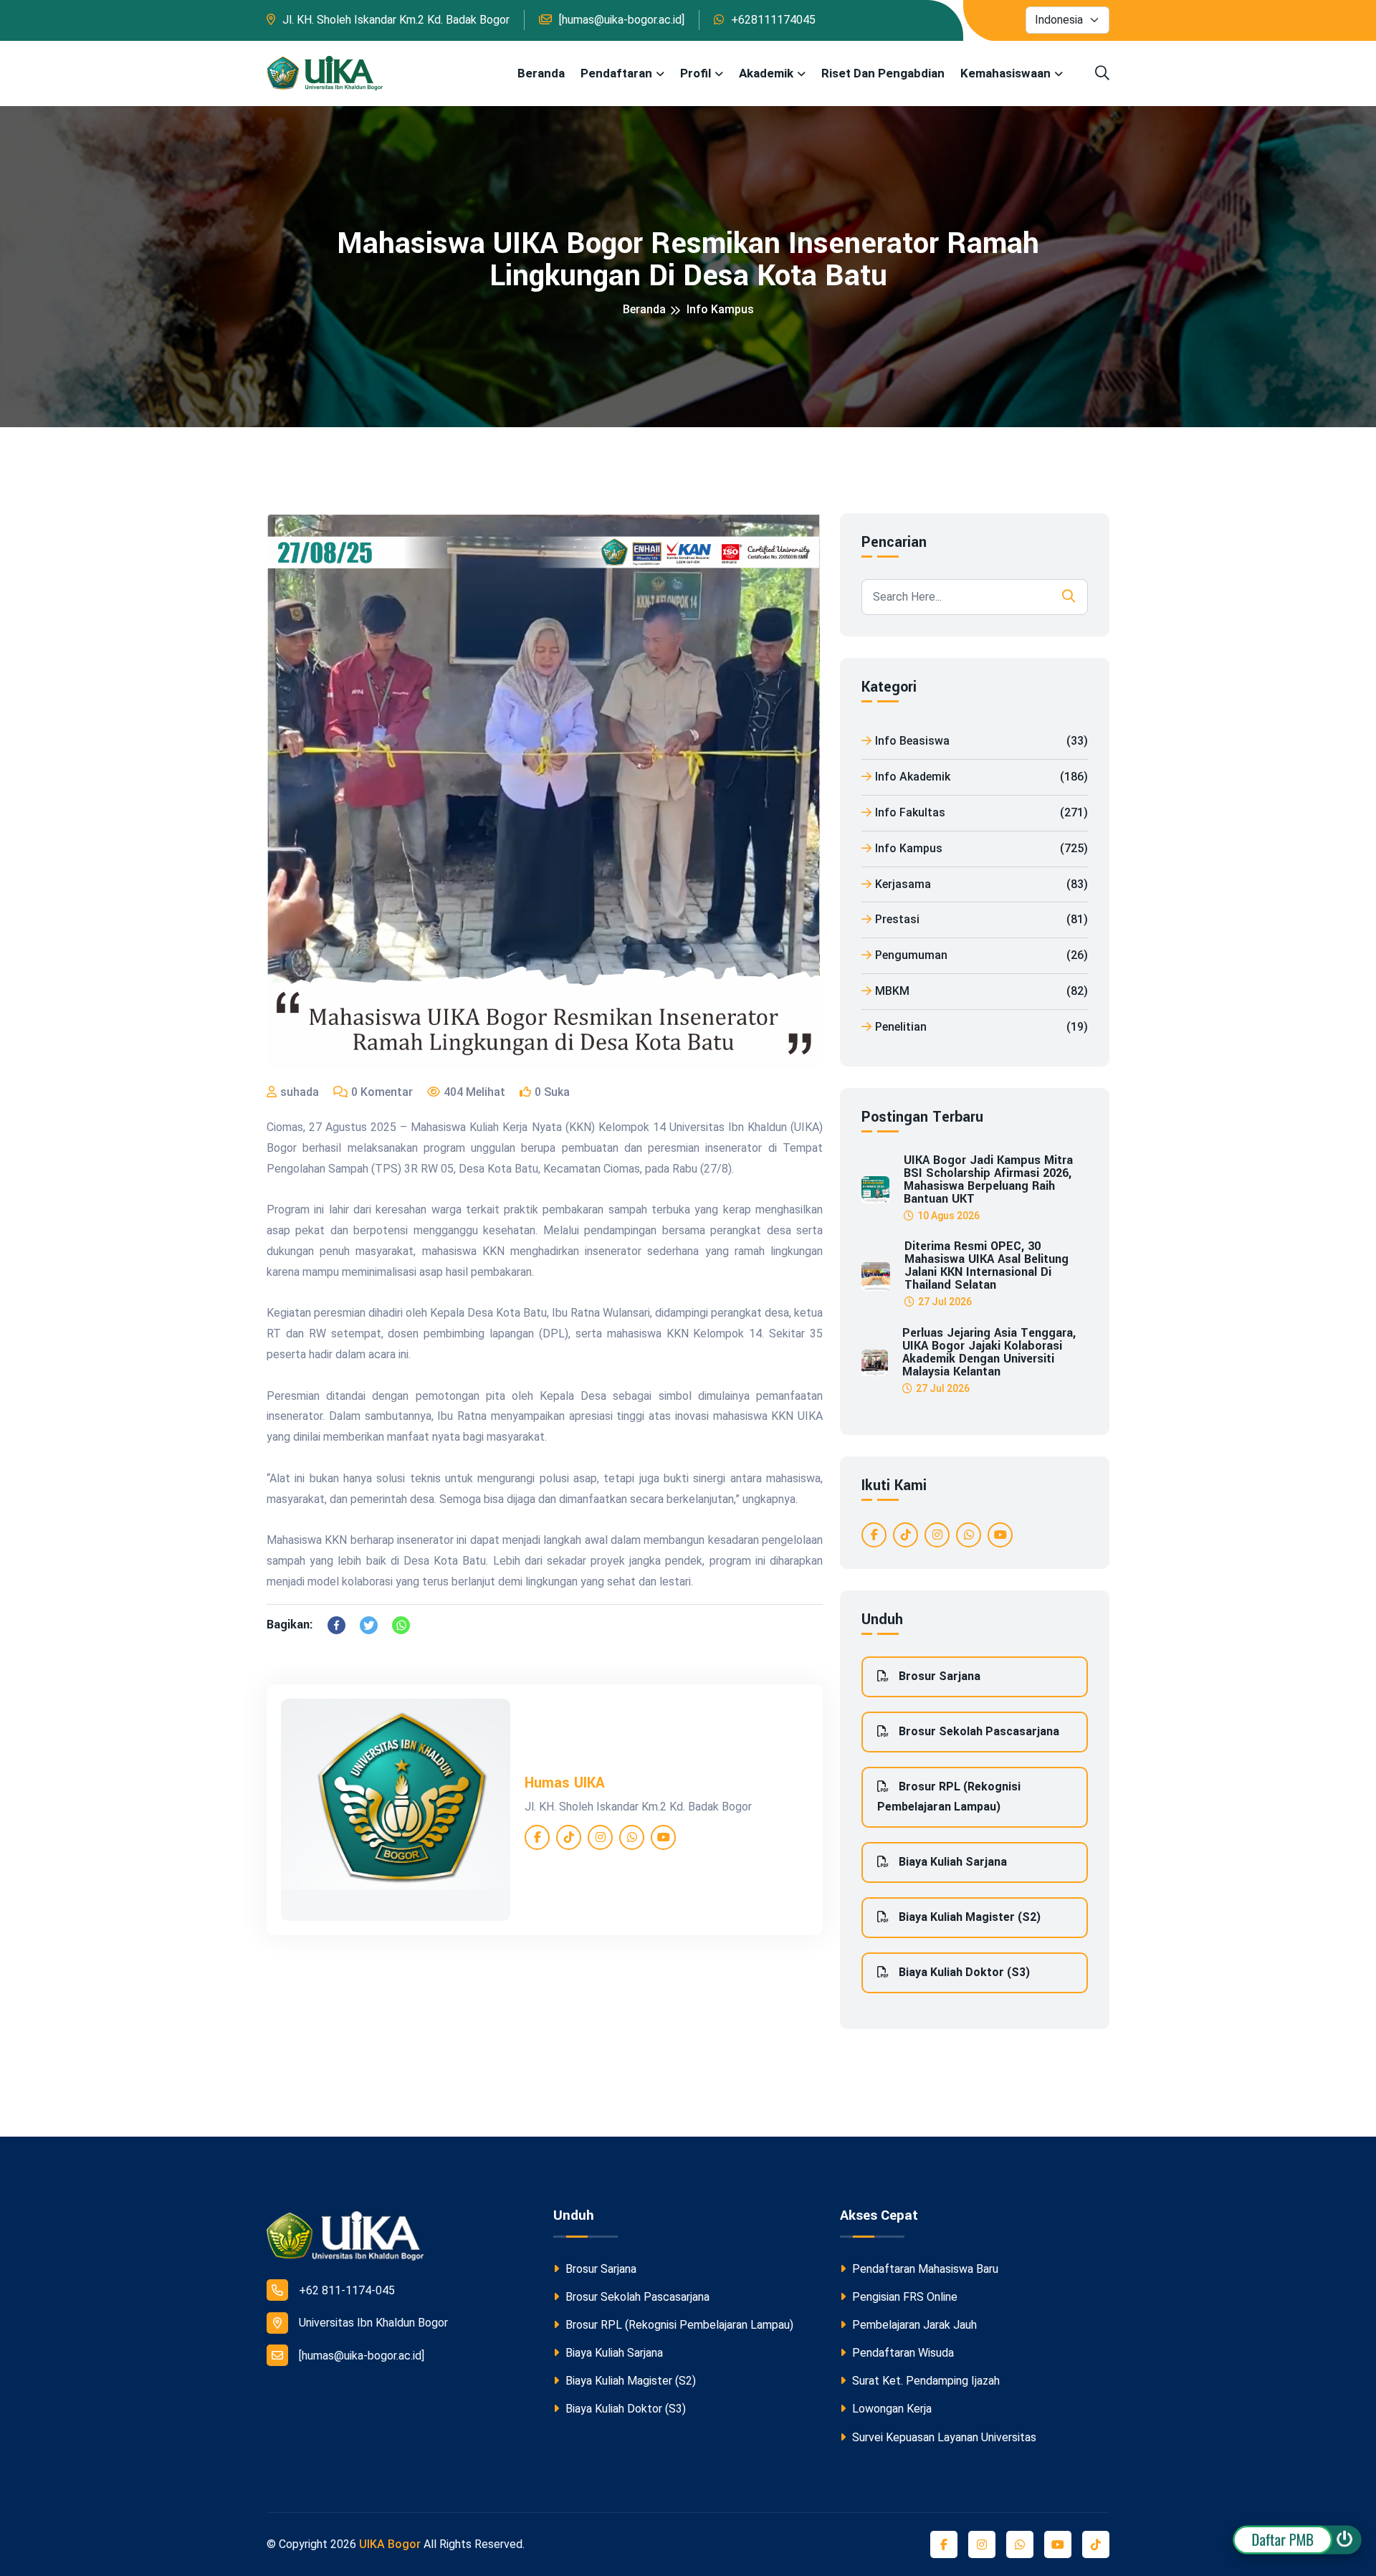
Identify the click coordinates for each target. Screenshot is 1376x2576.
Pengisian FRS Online (903, 2297)
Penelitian (981, 1027)
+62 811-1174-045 (347, 2290)
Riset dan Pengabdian (883, 73)
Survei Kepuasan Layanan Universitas (943, 2437)
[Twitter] (369, 1625)
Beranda (541, 73)
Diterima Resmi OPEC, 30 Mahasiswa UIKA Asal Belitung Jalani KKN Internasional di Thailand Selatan (986, 1266)
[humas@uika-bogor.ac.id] (622, 20)
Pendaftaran (616, 73)
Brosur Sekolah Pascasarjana (978, 1731)
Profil (696, 73)
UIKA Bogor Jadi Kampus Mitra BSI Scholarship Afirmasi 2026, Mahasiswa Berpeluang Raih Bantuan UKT (988, 1180)
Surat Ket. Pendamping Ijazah (924, 2381)
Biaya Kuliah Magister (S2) (968, 1917)
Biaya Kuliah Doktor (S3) (963, 1972)
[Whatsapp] (401, 1625)
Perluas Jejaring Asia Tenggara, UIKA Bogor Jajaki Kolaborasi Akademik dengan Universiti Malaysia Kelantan (989, 1353)
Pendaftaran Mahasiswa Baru (924, 2269)
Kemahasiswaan (1005, 73)
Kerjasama (981, 884)
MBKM (981, 991)
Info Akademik (981, 777)
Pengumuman (981, 955)
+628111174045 (773, 20)
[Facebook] (336, 1625)
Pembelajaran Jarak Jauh (913, 2325)
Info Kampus (720, 309)
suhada (300, 1092)
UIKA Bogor (390, 2544)
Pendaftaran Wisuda (902, 2353)
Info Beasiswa (981, 741)
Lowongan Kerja (890, 2409)
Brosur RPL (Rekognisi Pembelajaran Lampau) (949, 1797)
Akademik (766, 73)
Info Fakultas (981, 812)
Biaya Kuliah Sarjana (951, 1862)
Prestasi (981, 919)
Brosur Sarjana (938, 1676)
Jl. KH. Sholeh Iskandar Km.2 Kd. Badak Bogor (396, 20)
